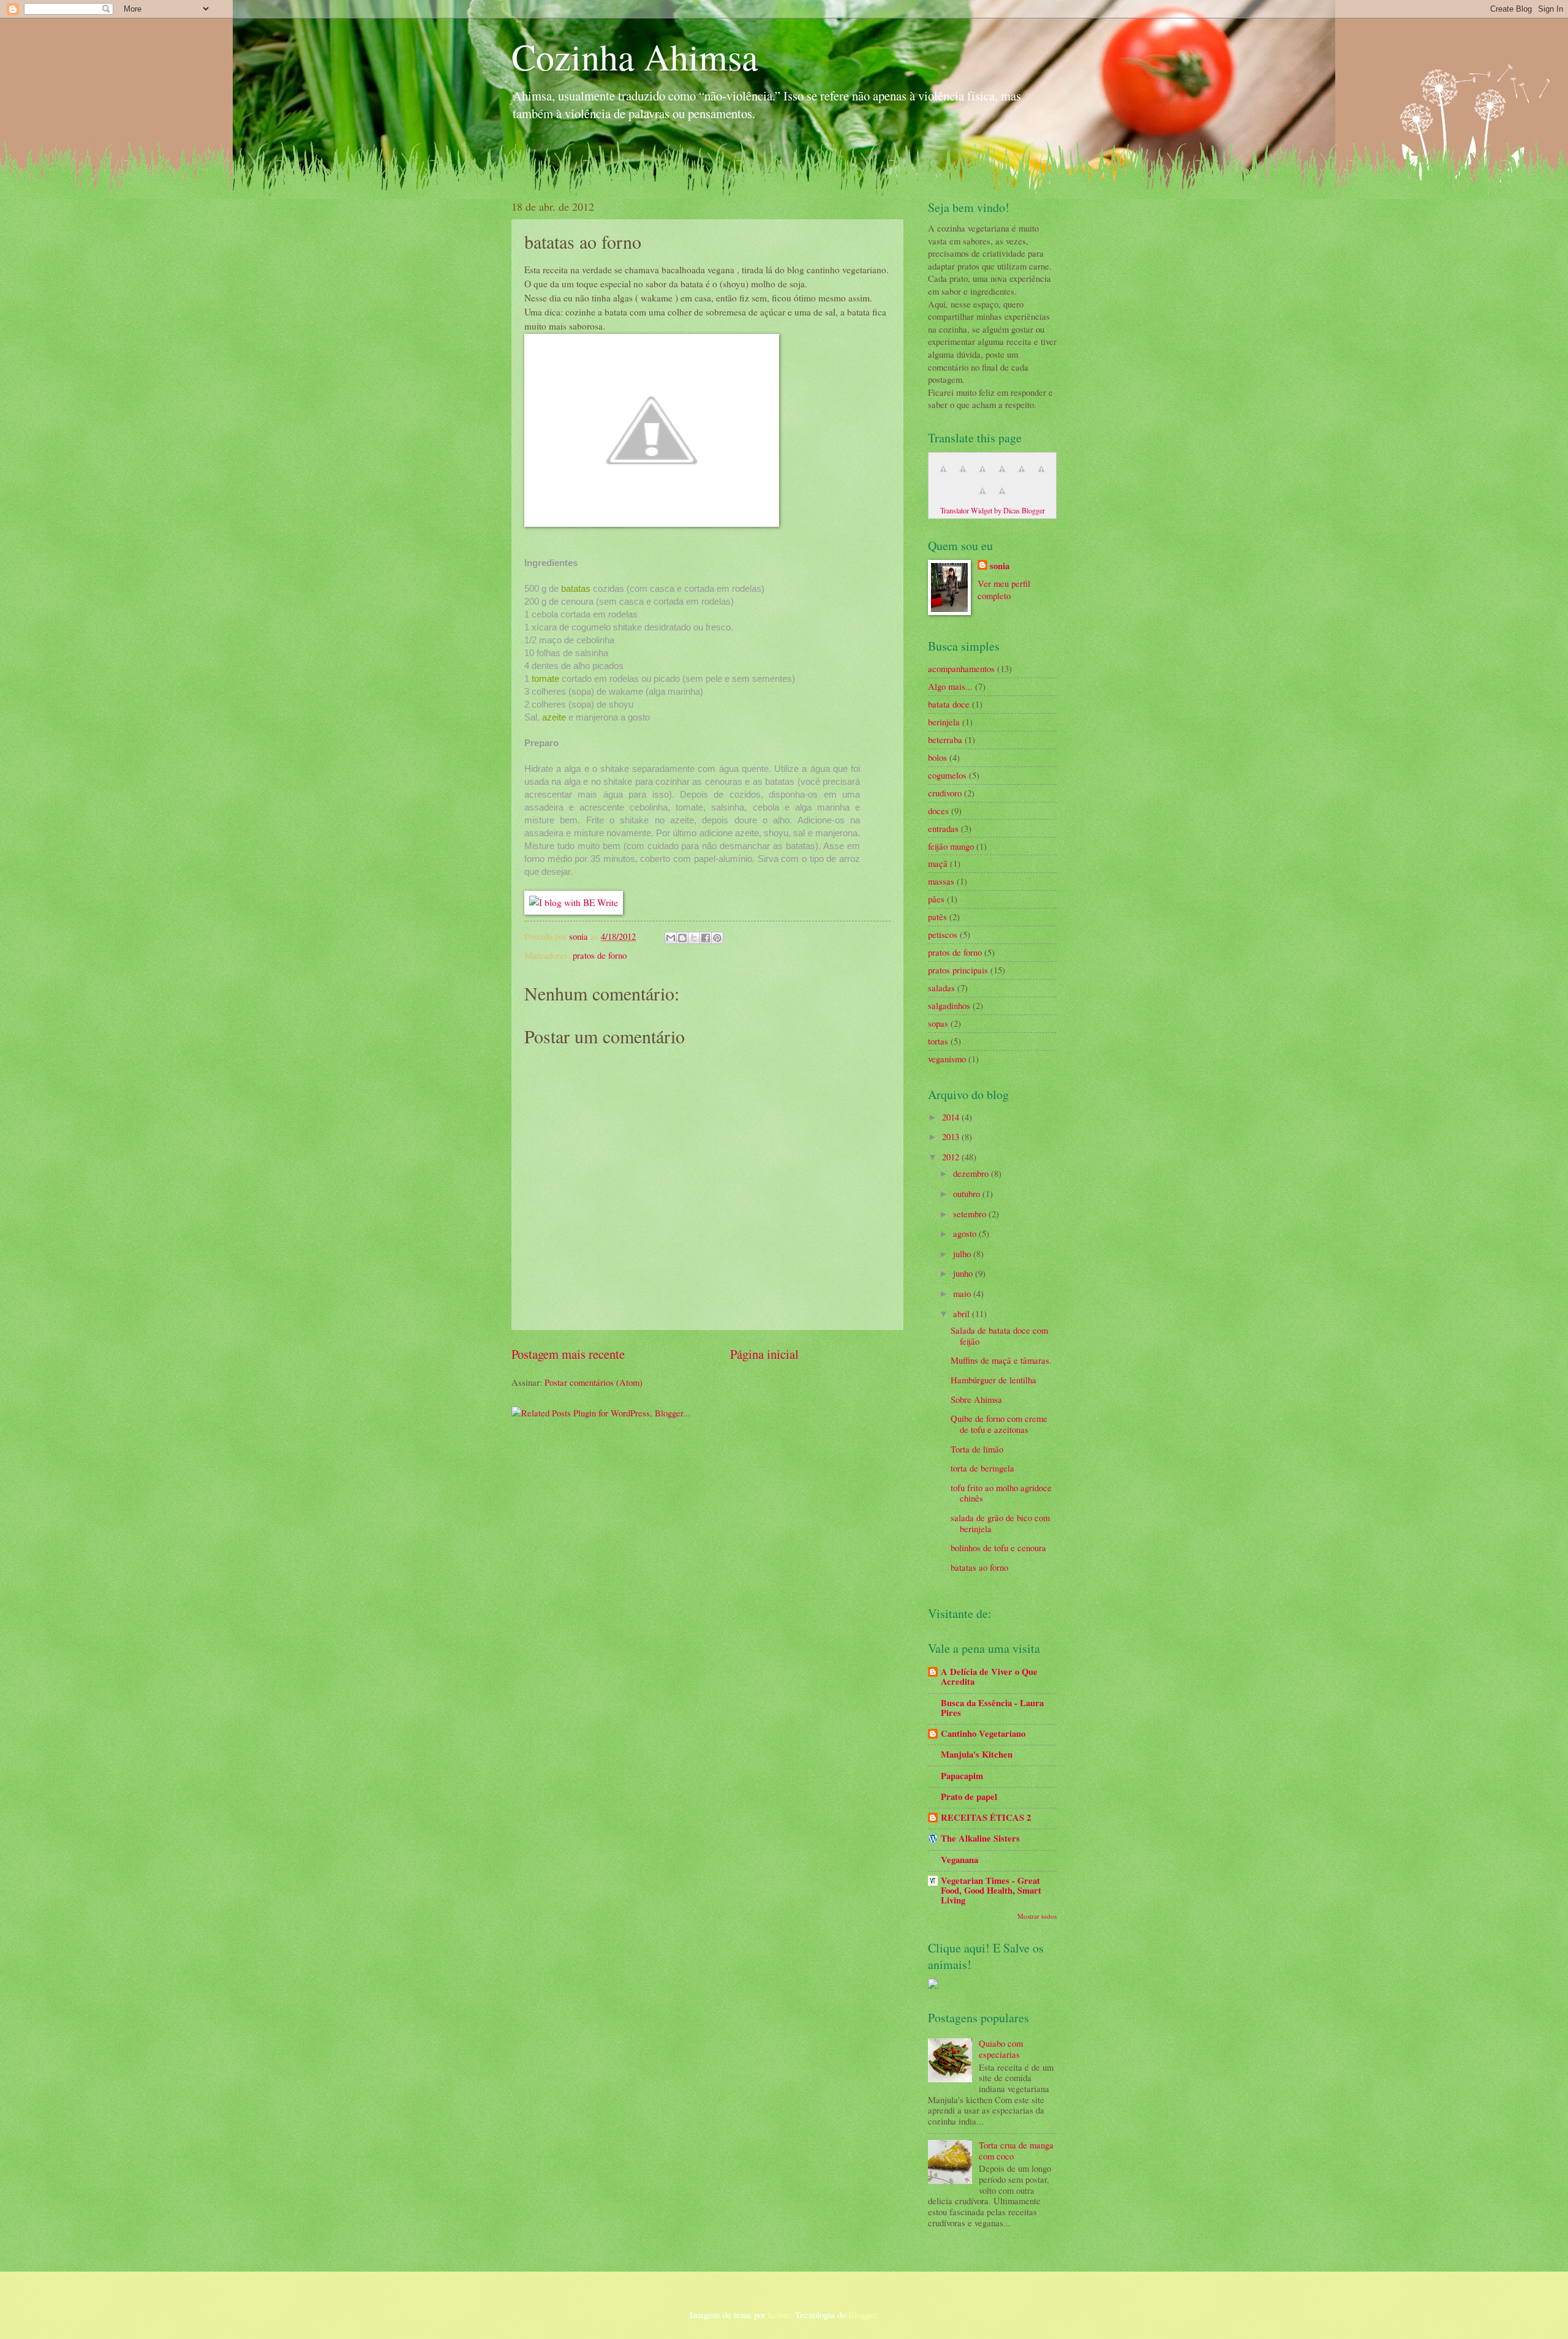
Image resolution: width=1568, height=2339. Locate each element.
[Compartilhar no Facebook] (706, 938)
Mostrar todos (1037, 1916)
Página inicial (764, 1354)
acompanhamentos (961, 668)
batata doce (949, 704)
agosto (966, 1233)
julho (963, 1253)
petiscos (943, 934)
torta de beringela (982, 1468)
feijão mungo (951, 846)
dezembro (972, 1173)
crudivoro (945, 793)
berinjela (944, 722)
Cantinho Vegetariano (983, 1733)
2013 (952, 1136)
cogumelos (947, 775)
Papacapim (962, 1776)
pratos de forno (600, 955)
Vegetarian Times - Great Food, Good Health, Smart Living (991, 1890)
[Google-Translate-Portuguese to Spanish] (1002, 497)
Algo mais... (950, 686)
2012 (952, 1157)
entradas (943, 828)
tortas (938, 1041)
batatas (576, 588)
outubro (968, 1193)
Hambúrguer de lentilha (993, 1380)
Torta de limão (977, 1449)
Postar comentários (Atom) (594, 1382)
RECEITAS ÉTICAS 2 (986, 1817)
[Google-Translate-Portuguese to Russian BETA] (982, 497)
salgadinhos (949, 1005)
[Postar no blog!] (682, 938)
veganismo (947, 1059)
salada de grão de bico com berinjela (1000, 1523)
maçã (938, 863)
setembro (971, 1214)
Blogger (862, 2314)
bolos (937, 757)
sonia (580, 936)
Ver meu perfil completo (1004, 590)
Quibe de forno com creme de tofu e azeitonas (999, 1424)
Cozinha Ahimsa (635, 56)
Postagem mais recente (568, 1354)
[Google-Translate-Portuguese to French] (963, 475)
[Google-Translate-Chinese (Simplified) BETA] (943, 475)
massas (941, 881)
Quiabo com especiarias (1001, 2049)
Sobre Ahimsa (976, 1399)
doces (938, 811)
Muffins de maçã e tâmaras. (1001, 1360)
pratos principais (958, 970)
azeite (554, 717)
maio (963, 1293)
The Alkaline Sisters (980, 1838)
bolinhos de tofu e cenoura (998, 1547)
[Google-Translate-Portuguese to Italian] (1002, 475)
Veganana (959, 1860)
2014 (952, 1117)
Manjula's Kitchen (977, 1754)
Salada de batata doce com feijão (999, 1336)
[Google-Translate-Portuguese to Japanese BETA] (1022, 475)
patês (937, 916)
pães (936, 899)
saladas (941, 988)
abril (963, 1313)
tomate (545, 678)
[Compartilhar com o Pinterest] (717, 938)
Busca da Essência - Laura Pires (992, 1708)
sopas (938, 1023)
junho (964, 1273)
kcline (779, 2314)
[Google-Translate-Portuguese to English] (1041, 475)
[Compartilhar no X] (694, 938)
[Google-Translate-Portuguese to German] (982, 475)
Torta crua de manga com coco (1016, 2150)
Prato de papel (969, 1797)
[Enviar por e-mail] (671, 938)
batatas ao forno (979, 1567)
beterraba (945, 739)
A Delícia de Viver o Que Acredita (989, 1676)
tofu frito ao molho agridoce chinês (1001, 1493)
